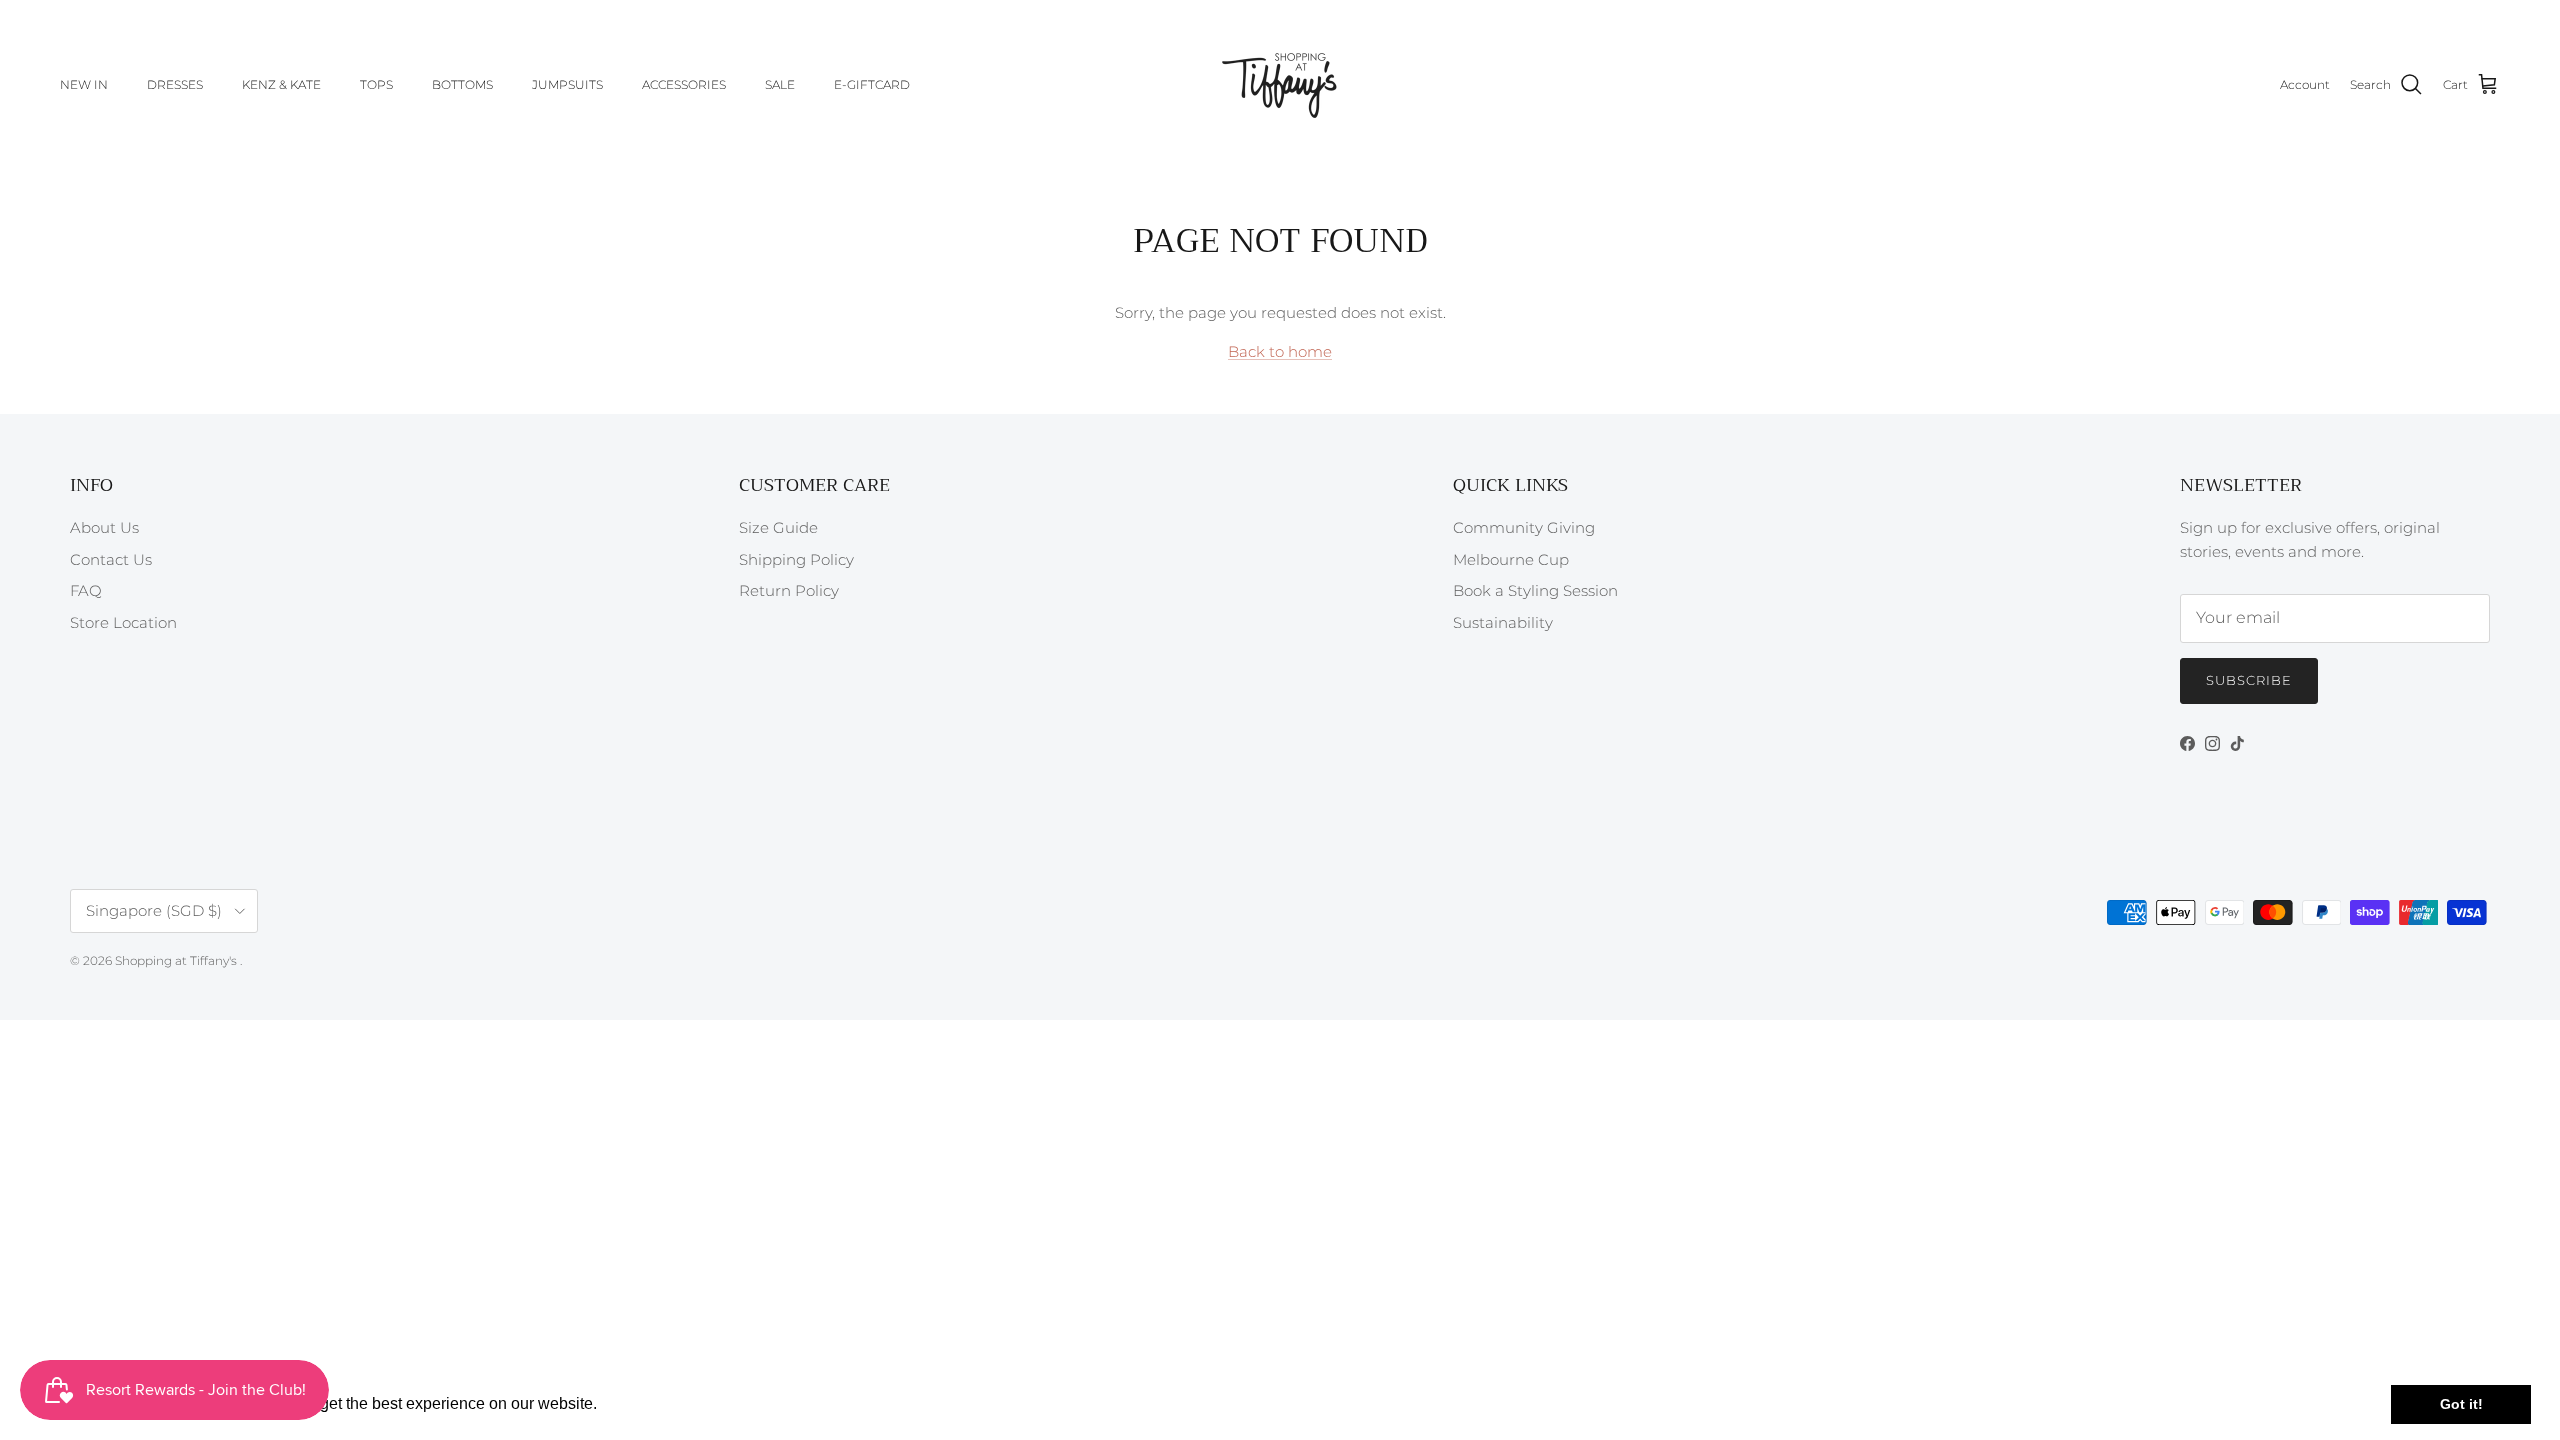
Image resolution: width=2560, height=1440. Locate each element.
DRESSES (175, 84)
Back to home (1280, 351)
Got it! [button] (2461, 1404)
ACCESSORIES (684, 84)
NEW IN (84, 84)
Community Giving (1524, 527)
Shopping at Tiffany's (177, 960)
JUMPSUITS (567, 84)
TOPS (376, 84)
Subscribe (2249, 680)
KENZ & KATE (281, 84)
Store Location (123, 622)
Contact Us (111, 559)
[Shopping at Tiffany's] (1280, 85)
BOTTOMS (462, 84)
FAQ (86, 590)
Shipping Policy (796, 559)
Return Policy (789, 590)
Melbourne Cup (1511, 559)
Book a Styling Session (1535, 590)
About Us (104, 527)
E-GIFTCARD (872, 84)
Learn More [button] (644, 1403)
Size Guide (778, 527)
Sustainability (1503, 622)
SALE (780, 84)
